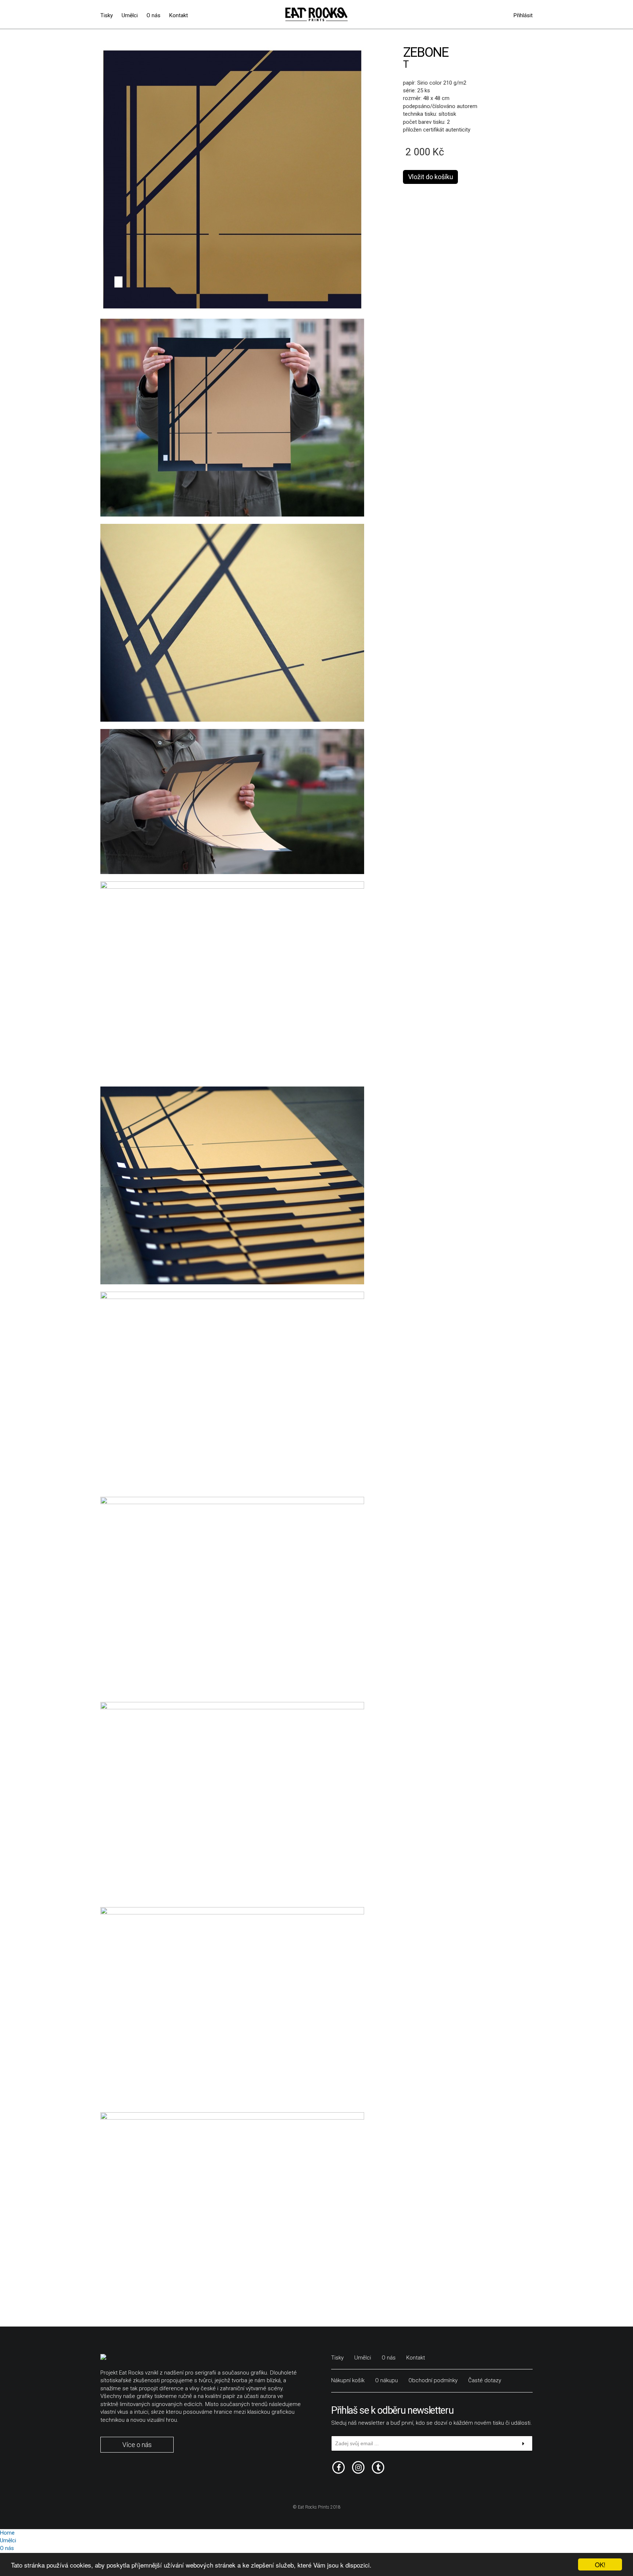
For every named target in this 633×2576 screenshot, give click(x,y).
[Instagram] (358, 2467)
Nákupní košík (348, 2380)
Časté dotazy (485, 2380)
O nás (153, 15)
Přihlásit (523, 15)
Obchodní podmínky (433, 2380)
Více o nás (137, 2445)
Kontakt (179, 15)
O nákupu (386, 2380)
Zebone (426, 52)
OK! (600, 2564)
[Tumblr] (378, 2467)
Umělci (130, 15)
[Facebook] (338, 2467)
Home (7, 2533)
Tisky (107, 15)
